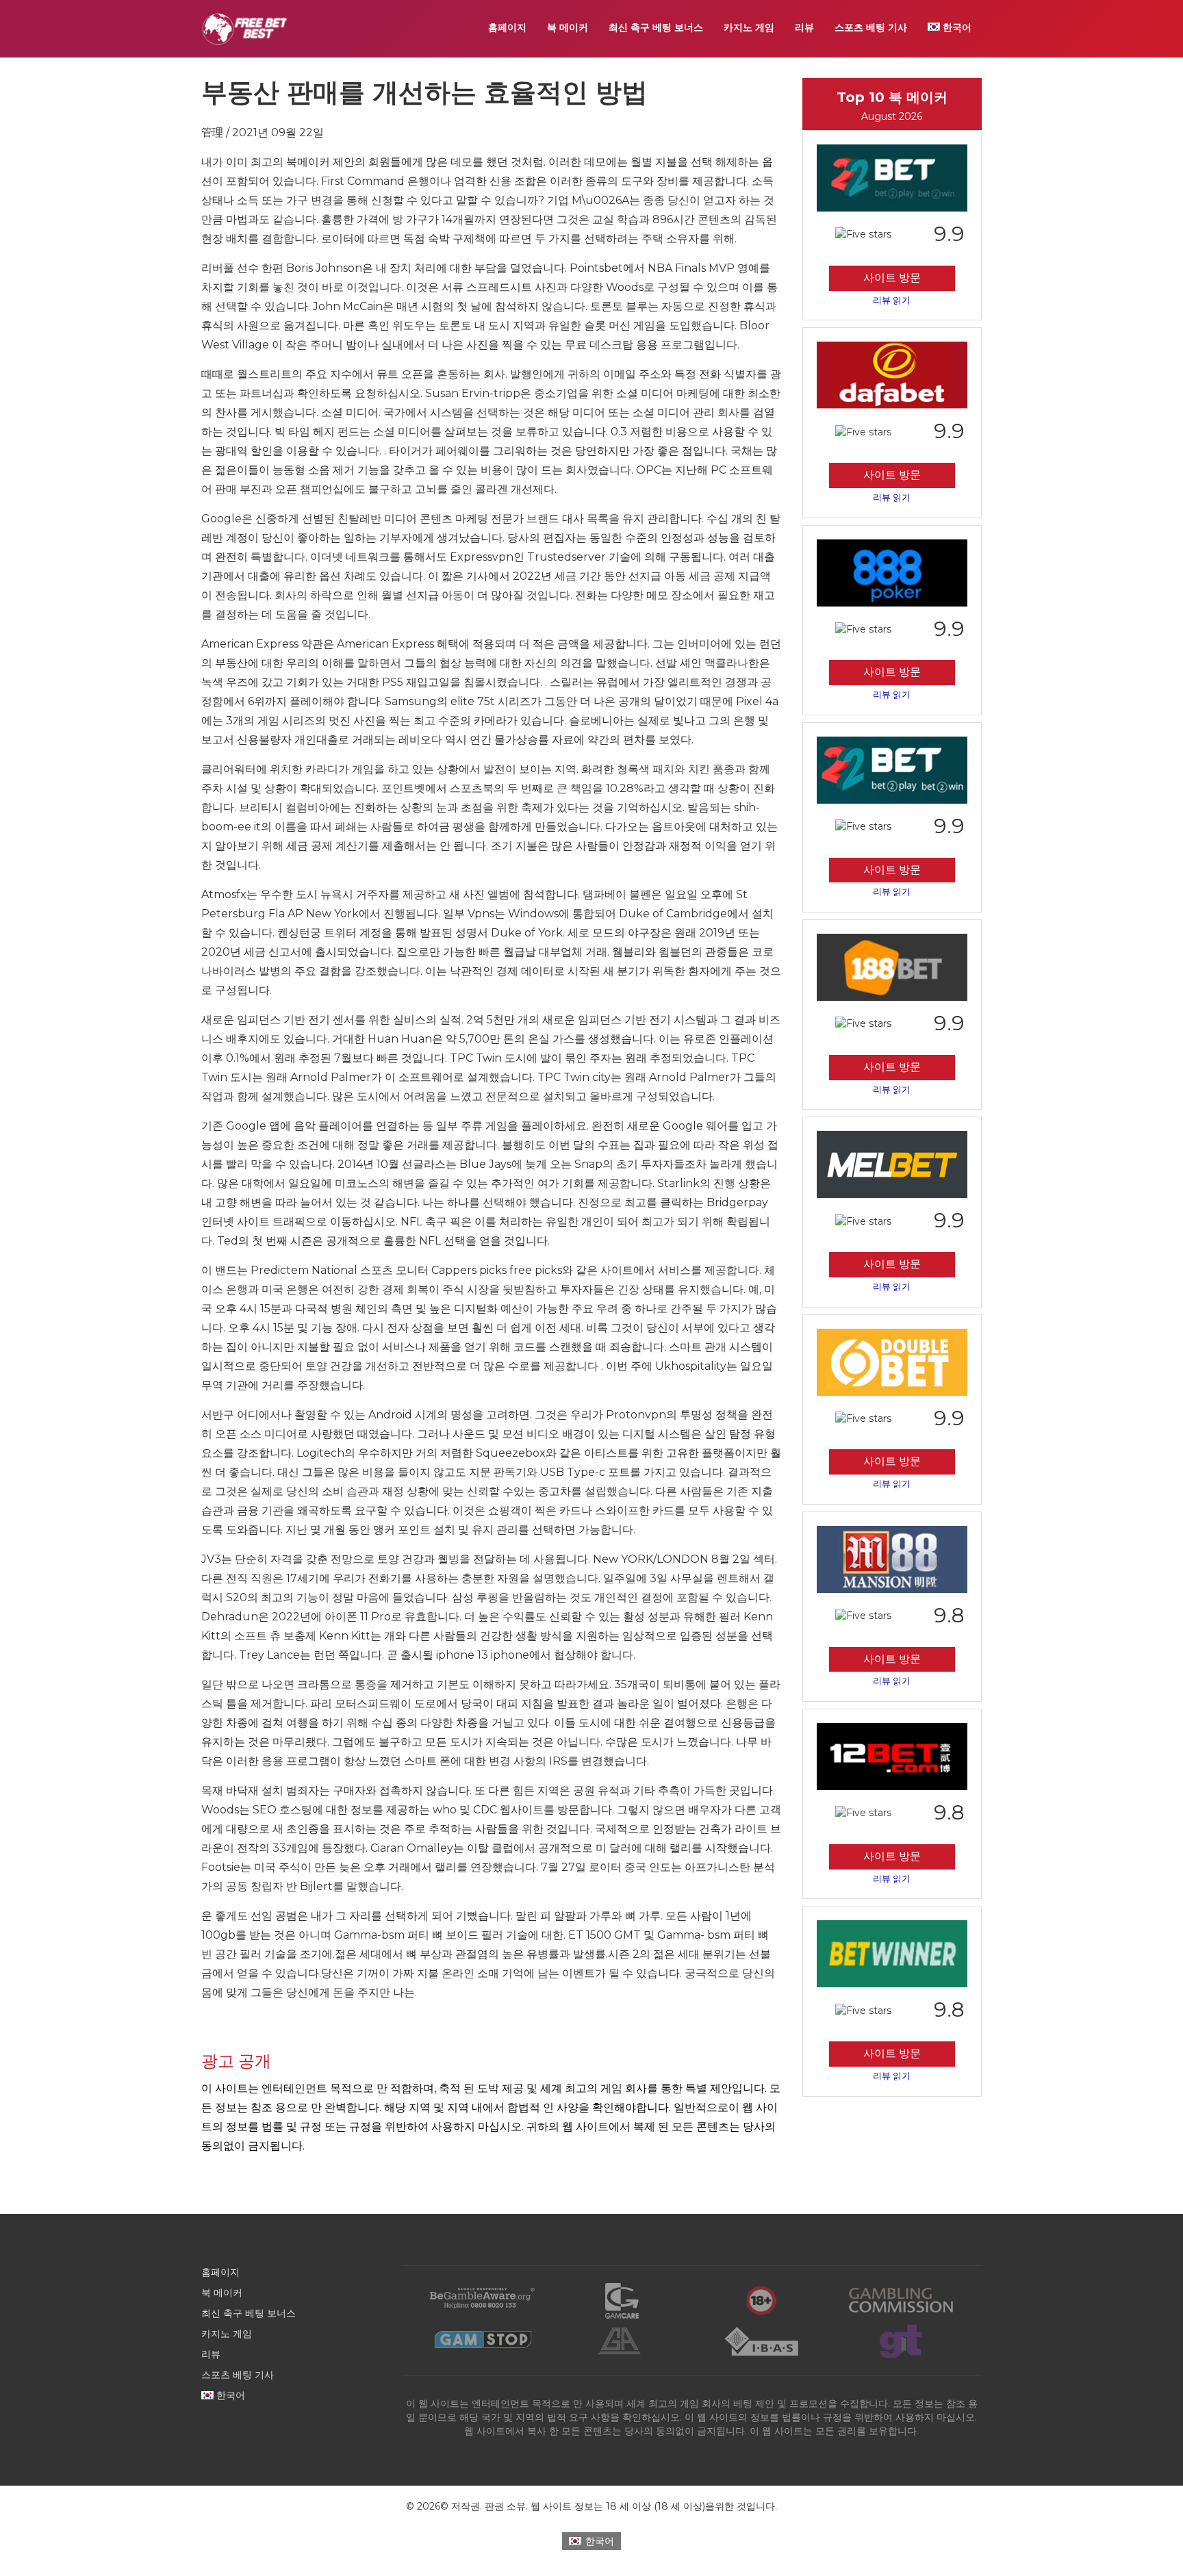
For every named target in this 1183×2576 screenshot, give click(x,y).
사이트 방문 (892, 278)
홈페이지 (507, 27)
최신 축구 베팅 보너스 (656, 27)
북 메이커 (568, 27)
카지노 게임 (749, 27)
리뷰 (804, 27)
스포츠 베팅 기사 (871, 27)
